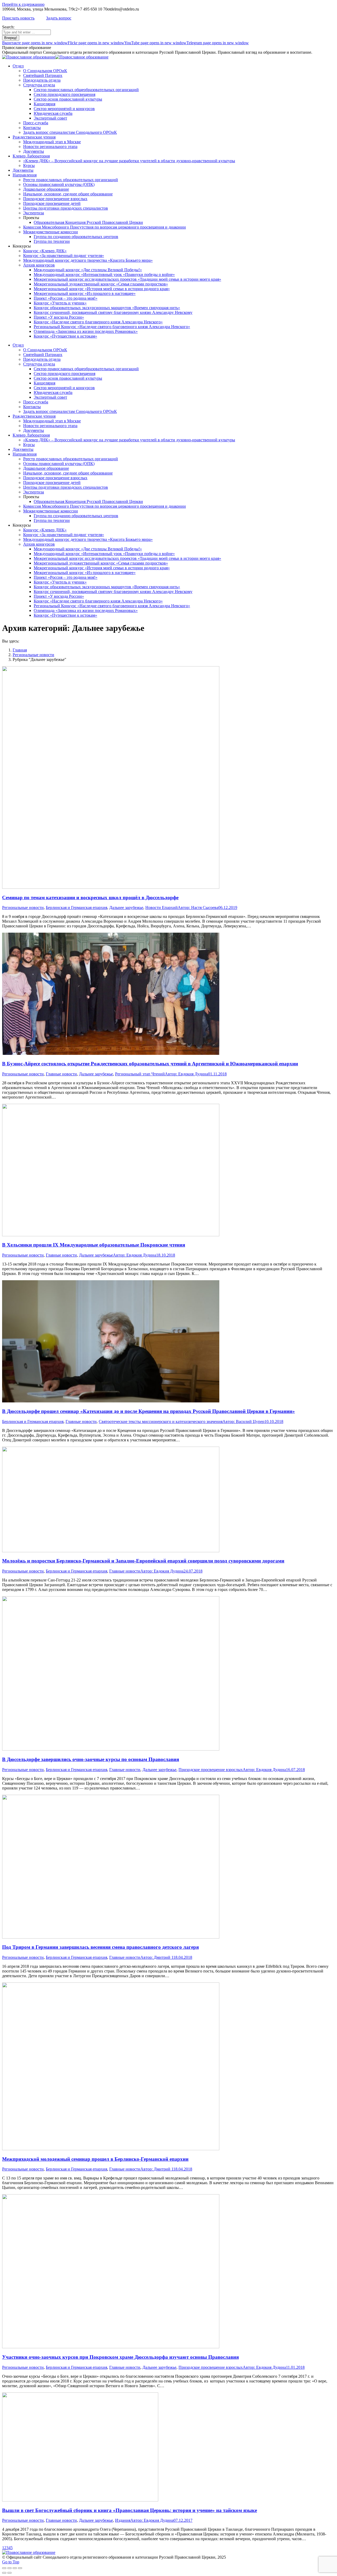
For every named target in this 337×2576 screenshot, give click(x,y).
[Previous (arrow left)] (4, 2573)
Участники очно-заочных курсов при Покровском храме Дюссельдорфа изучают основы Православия (120, 2357)
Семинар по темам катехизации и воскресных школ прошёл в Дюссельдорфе (90, 898)
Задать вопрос (59, 18)
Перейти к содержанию (23, 4)
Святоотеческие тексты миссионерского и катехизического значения (161, 1422)
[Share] (9, 2568)
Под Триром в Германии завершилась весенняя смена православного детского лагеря (100, 1947)
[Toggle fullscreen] (15, 2568)
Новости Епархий (162, 908)
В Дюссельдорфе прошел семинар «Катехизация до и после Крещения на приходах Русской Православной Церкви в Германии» (148, 1411)
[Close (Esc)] (4, 2568)
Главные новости (61, 1074)
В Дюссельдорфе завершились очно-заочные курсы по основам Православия (91, 1759)
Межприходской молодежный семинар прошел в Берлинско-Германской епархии (95, 2159)
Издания (123, 2520)
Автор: (198, 908)
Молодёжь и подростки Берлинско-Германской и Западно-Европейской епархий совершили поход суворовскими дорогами (143, 1561)
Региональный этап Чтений (140, 1074)
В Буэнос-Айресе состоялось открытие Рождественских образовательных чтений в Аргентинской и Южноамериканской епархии (150, 1064)
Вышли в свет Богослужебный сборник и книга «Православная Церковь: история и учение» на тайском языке (130, 2510)
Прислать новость (18, 18)
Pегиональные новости (23, 908)
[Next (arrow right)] (9, 2573)
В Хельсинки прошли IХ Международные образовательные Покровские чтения (94, 1245)
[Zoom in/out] (20, 2568)
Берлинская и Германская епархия (76, 908)
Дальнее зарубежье (126, 908)
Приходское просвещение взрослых (211, 1770)
